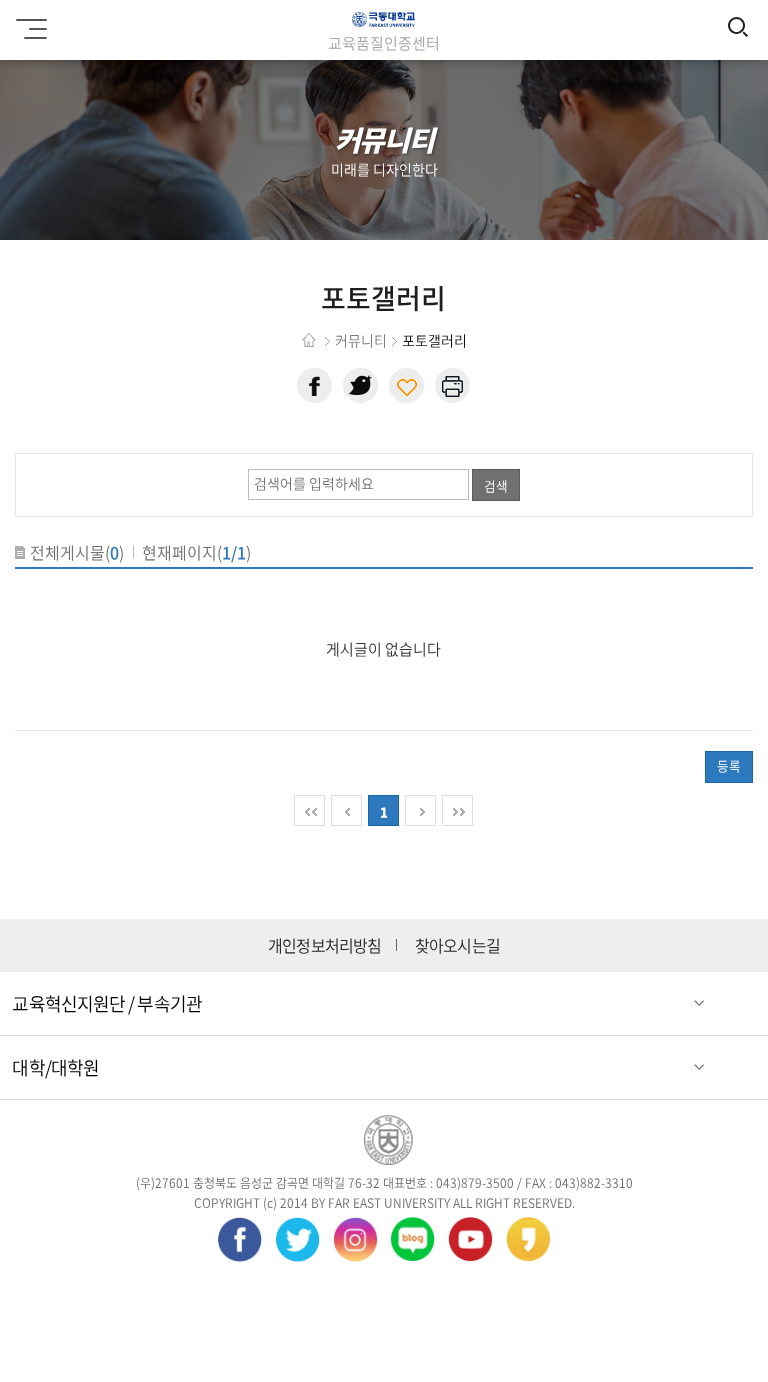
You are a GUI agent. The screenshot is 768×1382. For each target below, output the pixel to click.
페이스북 (314, 385)
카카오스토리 (528, 1239)
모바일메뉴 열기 (35, 30)
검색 (496, 485)
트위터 (360, 385)
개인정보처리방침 (325, 945)
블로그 (412, 1239)
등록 (729, 765)
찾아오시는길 (457, 945)
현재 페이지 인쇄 (452, 385)
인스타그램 (355, 1239)
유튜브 (470, 1239)
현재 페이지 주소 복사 (406, 385)
